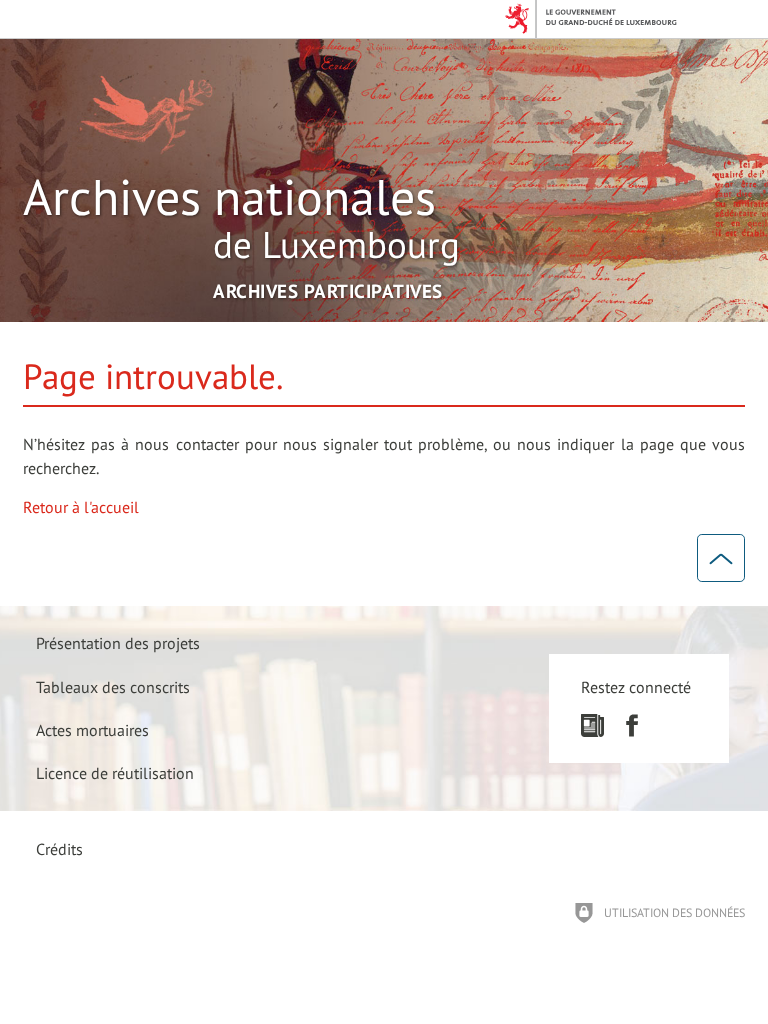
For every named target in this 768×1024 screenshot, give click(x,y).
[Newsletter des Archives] (592, 731)
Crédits (59, 849)
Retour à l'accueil (81, 507)
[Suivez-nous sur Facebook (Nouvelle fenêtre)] (631, 731)
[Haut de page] (721, 558)
